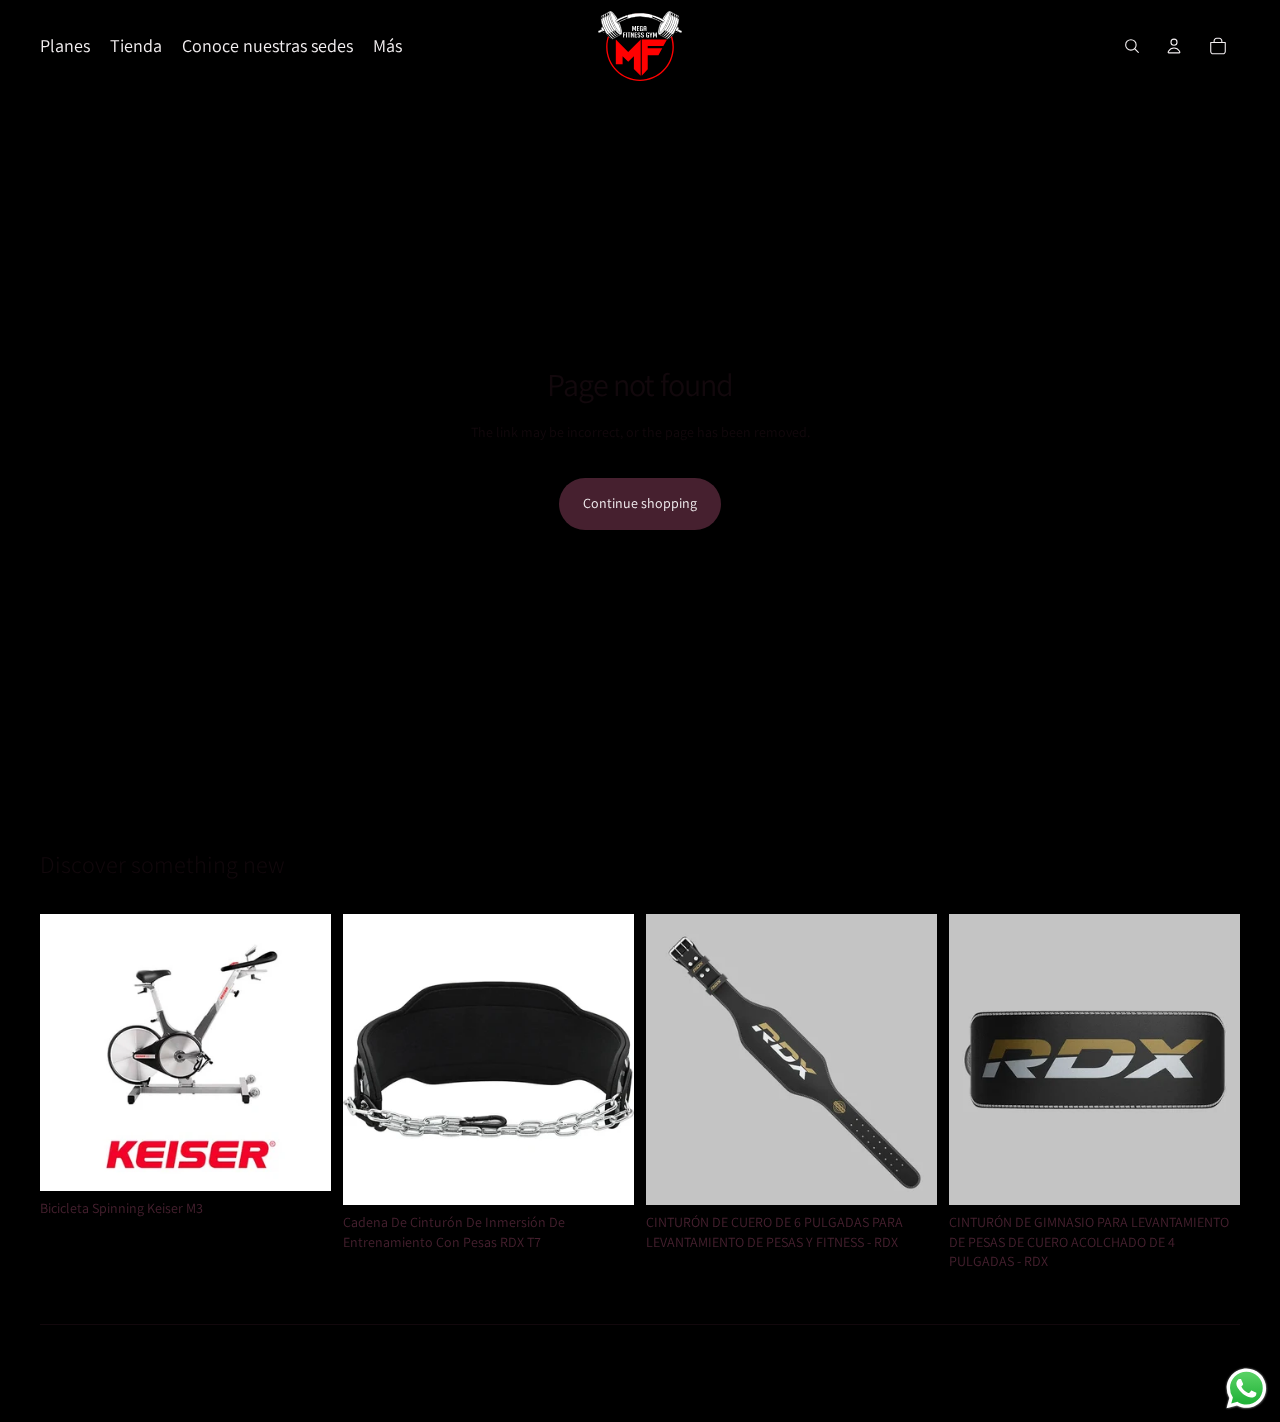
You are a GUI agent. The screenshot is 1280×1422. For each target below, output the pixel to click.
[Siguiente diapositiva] (301, 1052)
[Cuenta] (1174, 46)
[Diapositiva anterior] (70, 1052)
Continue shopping (640, 503)
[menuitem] (387, 46)
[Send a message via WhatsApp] (1246, 1388)
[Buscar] (1132, 46)
